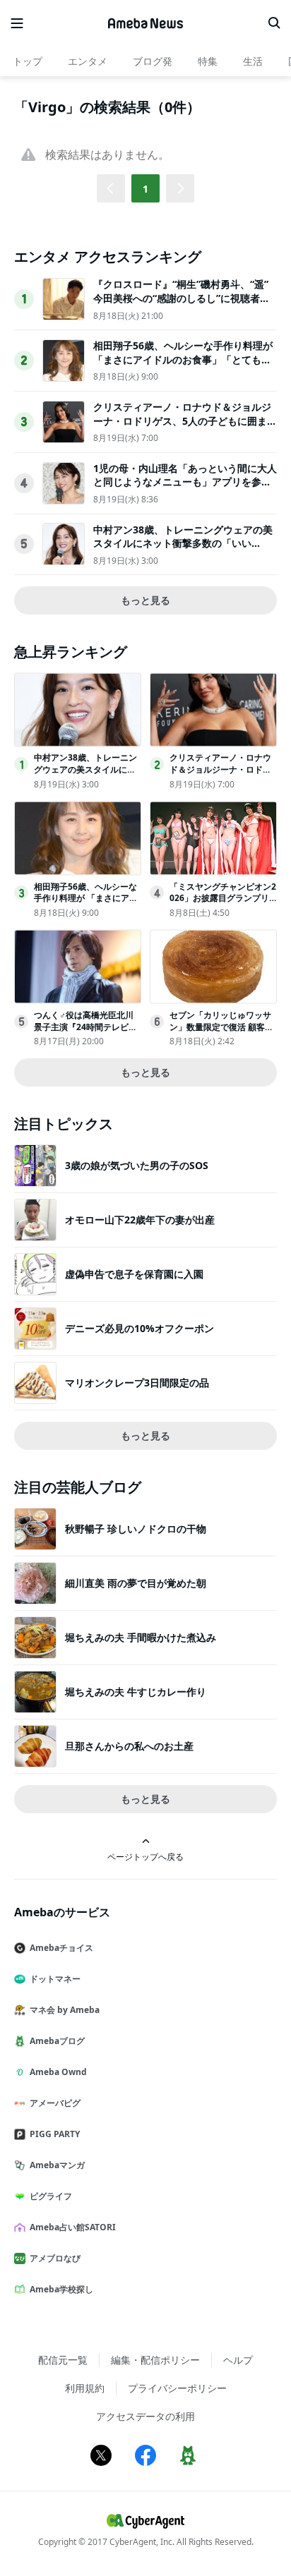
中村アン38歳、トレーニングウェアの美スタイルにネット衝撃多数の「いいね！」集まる (183, 543)
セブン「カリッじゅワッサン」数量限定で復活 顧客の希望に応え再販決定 (221, 1027)
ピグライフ (51, 2196)
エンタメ (88, 61)
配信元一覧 (63, 2360)
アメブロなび (55, 2258)
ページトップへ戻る (145, 1856)
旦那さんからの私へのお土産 (129, 1746)
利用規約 (85, 2388)
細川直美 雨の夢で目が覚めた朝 (136, 1583)
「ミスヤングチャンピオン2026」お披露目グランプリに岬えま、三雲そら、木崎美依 (223, 904)
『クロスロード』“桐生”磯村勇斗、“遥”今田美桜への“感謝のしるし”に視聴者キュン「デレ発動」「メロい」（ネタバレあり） (182, 305)
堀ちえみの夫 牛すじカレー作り (136, 1692)
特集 (208, 61)
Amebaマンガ (57, 2165)
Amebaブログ (57, 2041)
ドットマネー (55, 1979)
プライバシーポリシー (177, 2388)
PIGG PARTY (55, 2134)
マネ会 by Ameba (65, 2010)
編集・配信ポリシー (155, 2360)
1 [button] (145, 189)
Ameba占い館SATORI (73, 2227)
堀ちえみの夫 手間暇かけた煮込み (141, 1637)
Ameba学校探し (61, 2289)
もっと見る (145, 600)
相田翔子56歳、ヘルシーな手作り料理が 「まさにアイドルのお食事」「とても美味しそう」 (183, 359)
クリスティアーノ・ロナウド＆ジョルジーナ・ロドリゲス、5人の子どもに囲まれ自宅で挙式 (185, 421)
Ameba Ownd (58, 2072)
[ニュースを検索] (274, 23)
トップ (28, 61)
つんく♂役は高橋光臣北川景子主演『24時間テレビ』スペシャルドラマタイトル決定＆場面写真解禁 (85, 1033)
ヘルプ (238, 2360)
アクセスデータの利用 (145, 2416)
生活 (253, 61)
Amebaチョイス (61, 1948)
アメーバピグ (55, 2103)
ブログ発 (153, 61)
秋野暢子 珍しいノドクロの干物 (136, 1529)
